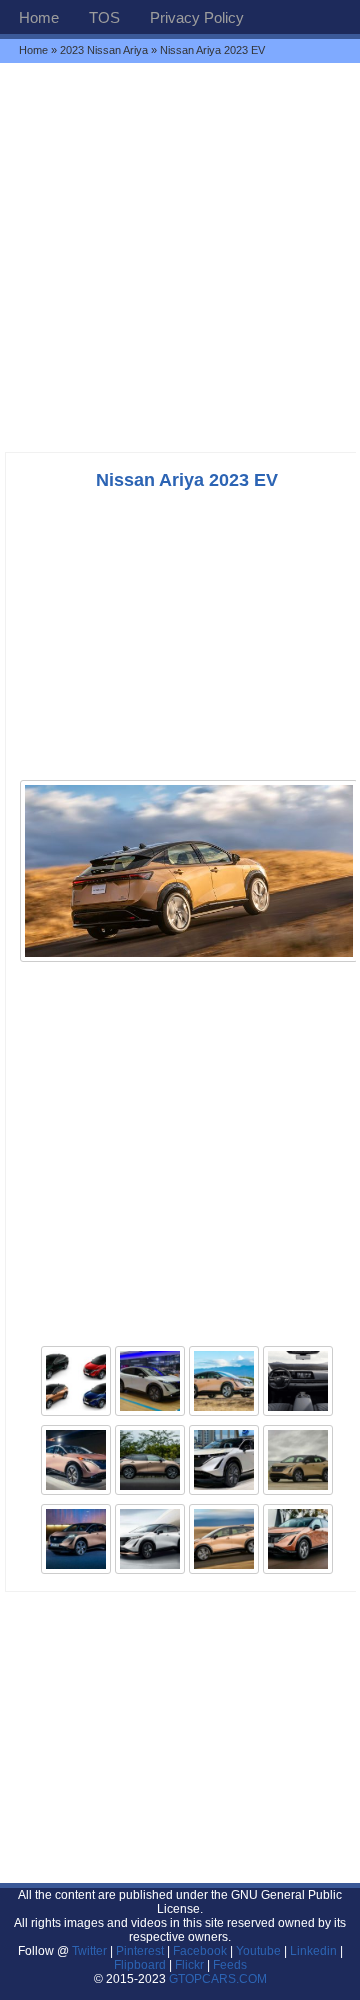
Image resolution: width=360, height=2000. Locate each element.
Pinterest (140, 1951)
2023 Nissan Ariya (104, 50)
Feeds (230, 1965)
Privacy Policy (197, 17)
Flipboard (140, 1965)
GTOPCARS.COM (218, 1979)
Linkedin (313, 1951)
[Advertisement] (180, 257)
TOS (104, 17)
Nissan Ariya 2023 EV (187, 480)
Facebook (200, 1951)
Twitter (91, 1951)
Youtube (258, 1951)
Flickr (189, 1965)
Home (39, 17)
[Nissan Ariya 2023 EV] (189, 960)
